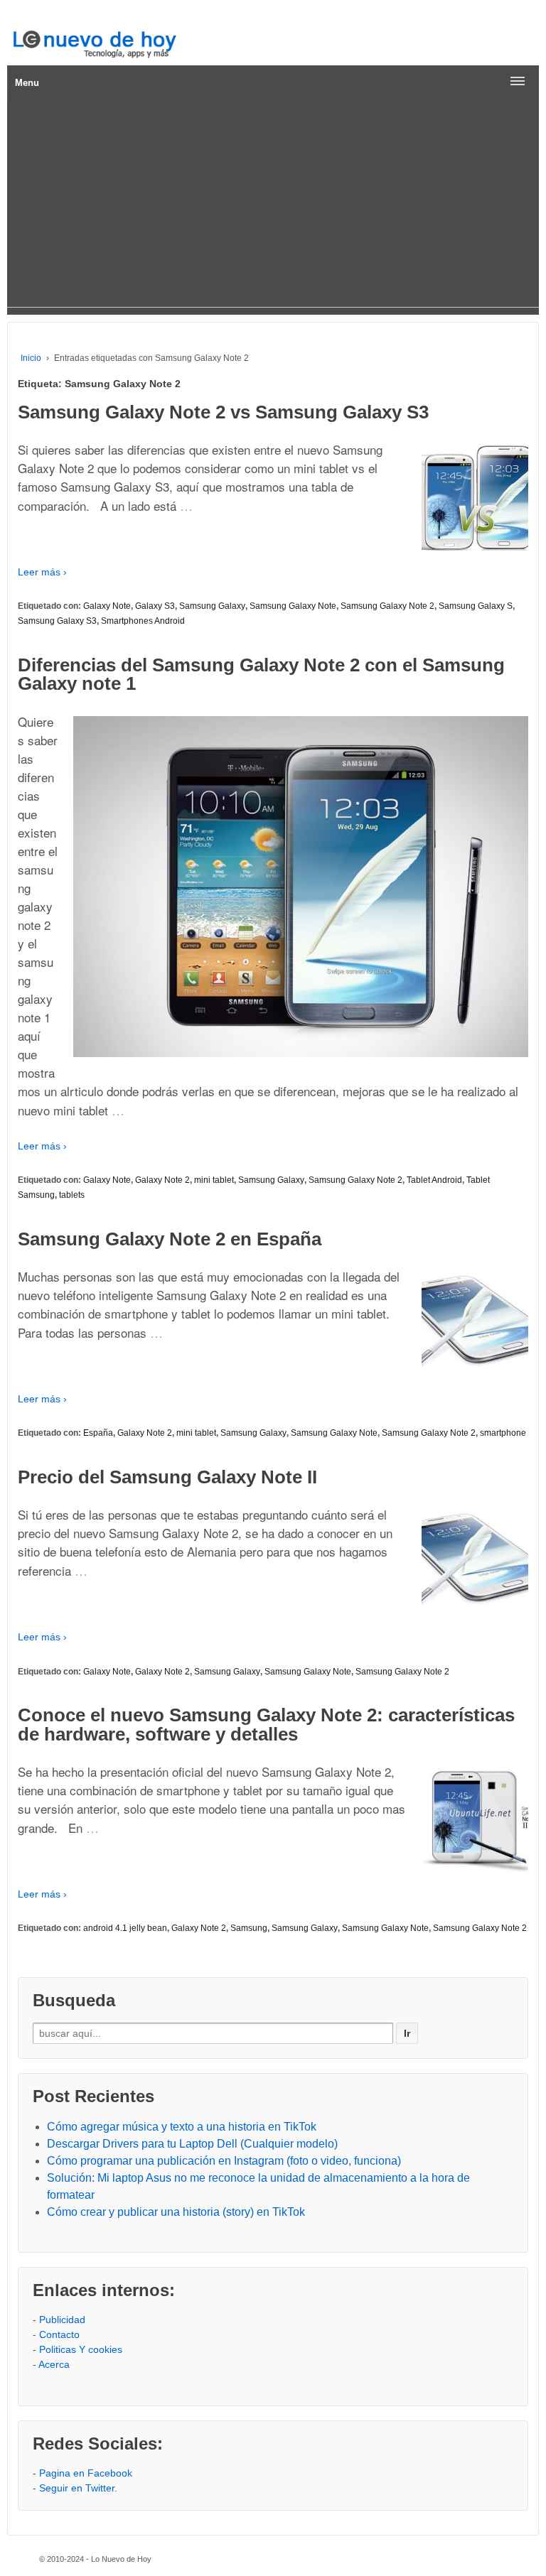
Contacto (59, 2334)
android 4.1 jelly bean (125, 1928)
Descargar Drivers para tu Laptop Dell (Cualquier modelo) (192, 2144)
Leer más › (42, 572)
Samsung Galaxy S (476, 606)
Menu (27, 83)
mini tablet (214, 1180)
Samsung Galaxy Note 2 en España (170, 1239)
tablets (72, 1195)
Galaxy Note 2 (162, 1180)
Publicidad (62, 2320)
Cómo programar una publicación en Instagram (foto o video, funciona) (224, 2161)
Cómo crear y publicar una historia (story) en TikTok (176, 2212)
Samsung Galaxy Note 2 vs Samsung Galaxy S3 (223, 412)
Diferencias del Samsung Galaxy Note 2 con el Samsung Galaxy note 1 (261, 674)
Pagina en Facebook (86, 2473)
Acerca (54, 2364)
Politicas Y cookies (81, 2349)
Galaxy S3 (155, 606)
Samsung (249, 1928)
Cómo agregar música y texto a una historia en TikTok (182, 2127)
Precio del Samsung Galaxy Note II (167, 1477)
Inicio (31, 358)
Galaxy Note (107, 606)
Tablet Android (434, 1180)
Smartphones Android (143, 621)
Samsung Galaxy (212, 606)
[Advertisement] (273, 207)
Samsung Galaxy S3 (57, 621)
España (98, 1433)
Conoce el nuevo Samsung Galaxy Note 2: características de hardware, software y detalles (266, 1724)
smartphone (503, 1433)
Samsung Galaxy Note (293, 606)
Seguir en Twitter (77, 2488)
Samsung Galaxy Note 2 (387, 606)
